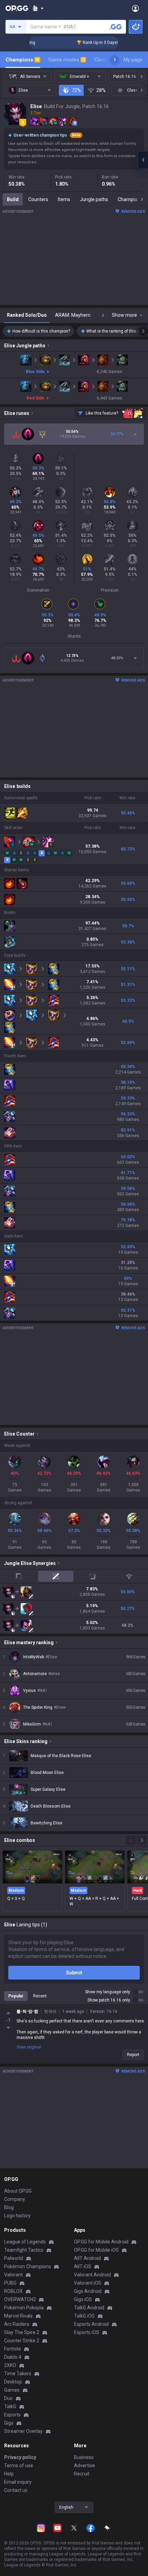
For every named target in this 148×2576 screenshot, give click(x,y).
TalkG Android (89, 2308)
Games (12, 2390)
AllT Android (87, 2258)
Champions (22, 60)
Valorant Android (92, 2275)
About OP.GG (18, 2191)
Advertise (84, 2465)
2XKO (10, 2365)
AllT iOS (83, 2266)
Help (9, 2474)
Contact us (16, 2490)
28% (101, 90)
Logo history (17, 2216)
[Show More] (38, 8)
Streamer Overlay (23, 2431)
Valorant (13, 2275)
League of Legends (25, 2242)
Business (84, 2457)
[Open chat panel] (143, 160)
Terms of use (19, 2465)
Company (15, 2199)
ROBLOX (13, 2291)
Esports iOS (87, 2332)
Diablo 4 (13, 2357)
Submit (74, 1973)
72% (76, 90)
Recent (40, 1996)
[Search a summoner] (116, 27)
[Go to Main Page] (17, 8)
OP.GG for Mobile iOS (96, 2250)
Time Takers (18, 2374)
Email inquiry (18, 2482)
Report (133, 2055)
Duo (8, 2398)
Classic (105, 60)
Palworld (14, 2258)
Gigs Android (88, 2291)
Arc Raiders (17, 2324)
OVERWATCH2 (20, 2299)
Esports (12, 2415)
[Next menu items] (115, 60)
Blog (9, 2207)
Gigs (9, 2423)
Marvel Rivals (18, 2316)
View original (29, 2047)
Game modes (67, 60)
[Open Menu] (135, 8)
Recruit (82, 2474)
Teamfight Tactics (24, 2250)
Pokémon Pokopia (24, 2308)
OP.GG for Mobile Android (101, 2242)
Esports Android (91, 2324)
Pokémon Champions (28, 2266)
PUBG (10, 2283)
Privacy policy (20, 2457)
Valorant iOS (88, 2283)
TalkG (10, 2406)
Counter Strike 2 (22, 2341)
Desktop (13, 2382)
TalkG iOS (84, 2316)
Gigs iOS (83, 2299)
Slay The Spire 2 (22, 2332)
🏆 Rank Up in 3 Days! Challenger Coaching (99, 43)
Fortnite (13, 2349)
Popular (16, 1996)
